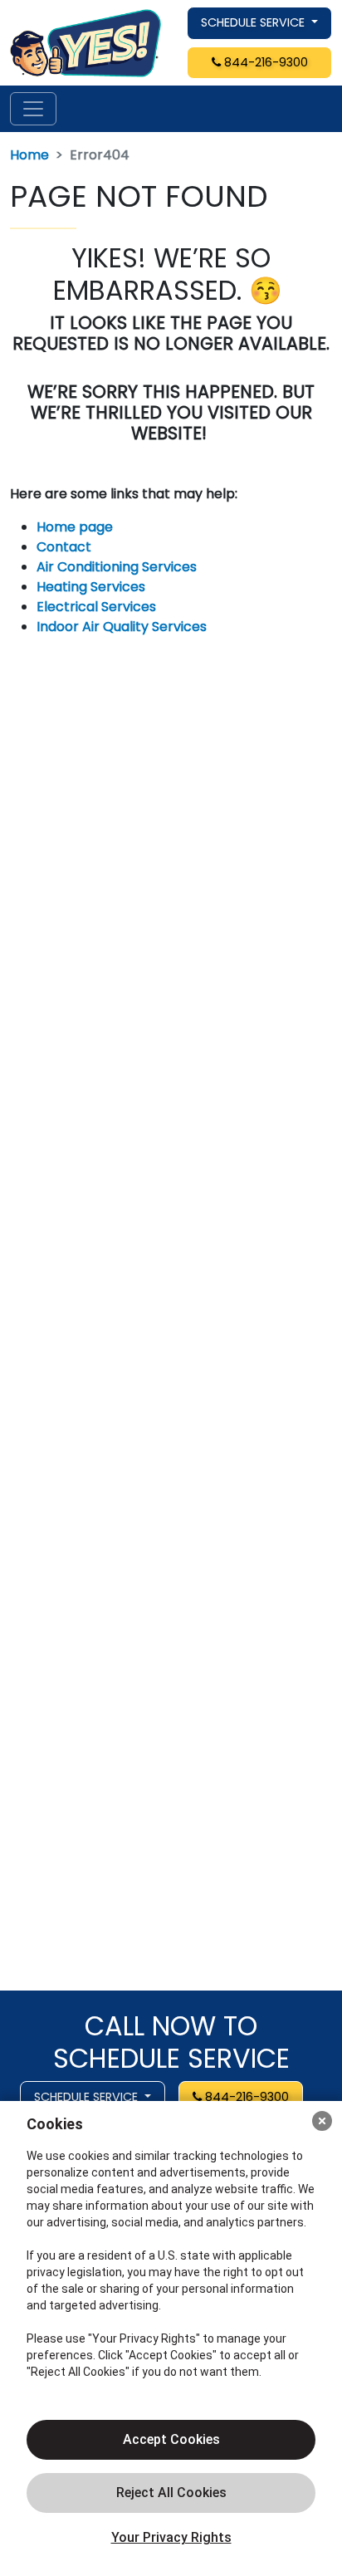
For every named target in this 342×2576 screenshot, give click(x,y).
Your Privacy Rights (171, 2537)
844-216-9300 (264, 62)
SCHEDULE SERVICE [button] (254, 22)
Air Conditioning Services (117, 567)
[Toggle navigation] (33, 109)
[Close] (322, 2121)
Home (29, 155)
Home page (76, 527)
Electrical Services (96, 607)
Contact (64, 547)
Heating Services (91, 587)
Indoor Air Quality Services (122, 627)
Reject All (171, 2493)
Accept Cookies (171, 2439)
